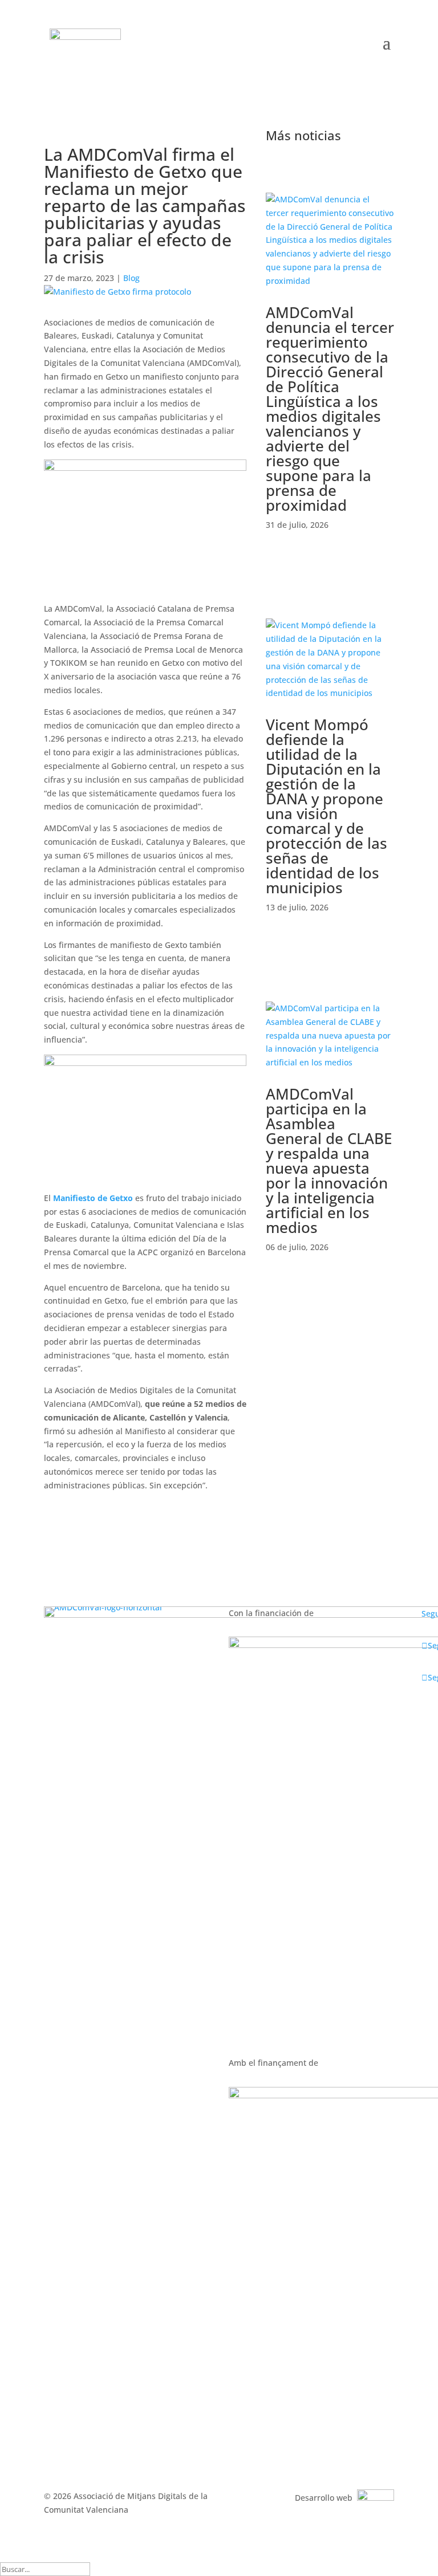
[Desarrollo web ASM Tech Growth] (376, 2498)
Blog (131, 278)
